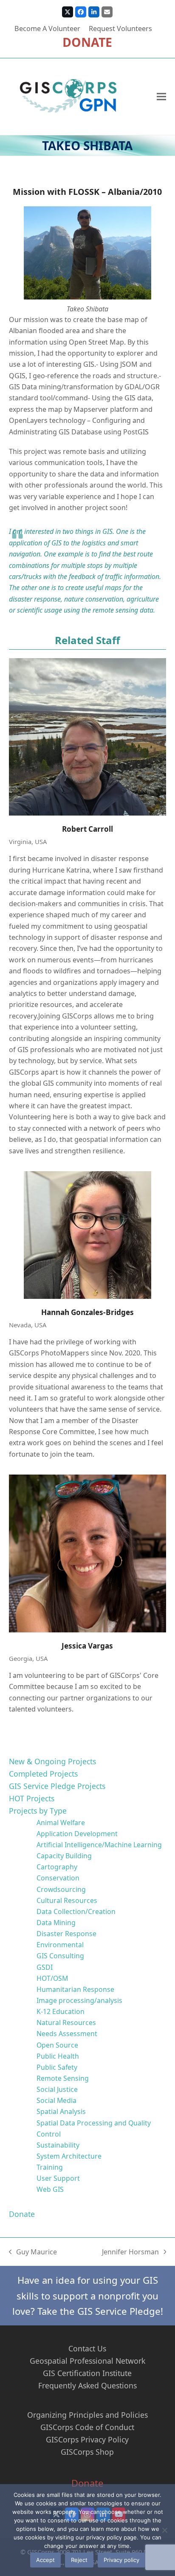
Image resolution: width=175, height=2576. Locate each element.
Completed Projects (43, 1774)
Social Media (56, 2100)
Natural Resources (66, 2023)
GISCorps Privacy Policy (87, 2439)
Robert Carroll (87, 829)
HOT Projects (32, 1798)
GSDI (45, 1967)
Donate (22, 2214)
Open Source (57, 2045)
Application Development (77, 1834)
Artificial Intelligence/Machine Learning (99, 1845)
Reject (79, 2560)
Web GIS (50, 2189)
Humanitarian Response (75, 1989)
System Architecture (69, 2156)
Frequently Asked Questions (87, 2385)
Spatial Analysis (61, 2111)
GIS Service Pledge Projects (57, 1786)
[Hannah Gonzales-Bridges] (88, 1235)
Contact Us (87, 2348)
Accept (45, 2560)
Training (50, 2167)
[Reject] (164, 2530)
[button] (161, 96)
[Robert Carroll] (88, 737)
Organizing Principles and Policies (87, 2415)
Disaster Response (66, 1934)
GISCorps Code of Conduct (87, 2427)
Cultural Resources (67, 1900)
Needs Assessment (67, 2034)
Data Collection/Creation (76, 1911)
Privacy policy (121, 2560)
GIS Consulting (60, 1956)
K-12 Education (61, 2011)
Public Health (58, 2056)
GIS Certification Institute (87, 2373)
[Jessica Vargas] (88, 1553)
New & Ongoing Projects (52, 1761)
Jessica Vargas (87, 1646)
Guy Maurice (33, 2252)
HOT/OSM (52, 1978)
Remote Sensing (63, 2078)
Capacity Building (64, 1856)
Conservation (58, 1878)
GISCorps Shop (87, 2452)
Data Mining (56, 1923)
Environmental (60, 1945)
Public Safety (57, 2067)
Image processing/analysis (79, 2000)
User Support (58, 2178)
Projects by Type (38, 1811)
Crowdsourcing (61, 1889)
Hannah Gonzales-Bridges (87, 1312)
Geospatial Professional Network (87, 2361)
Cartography (57, 1867)
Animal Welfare (61, 1823)
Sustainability (58, 2145)
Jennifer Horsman (130, 2252)
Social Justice (57, 2089)
